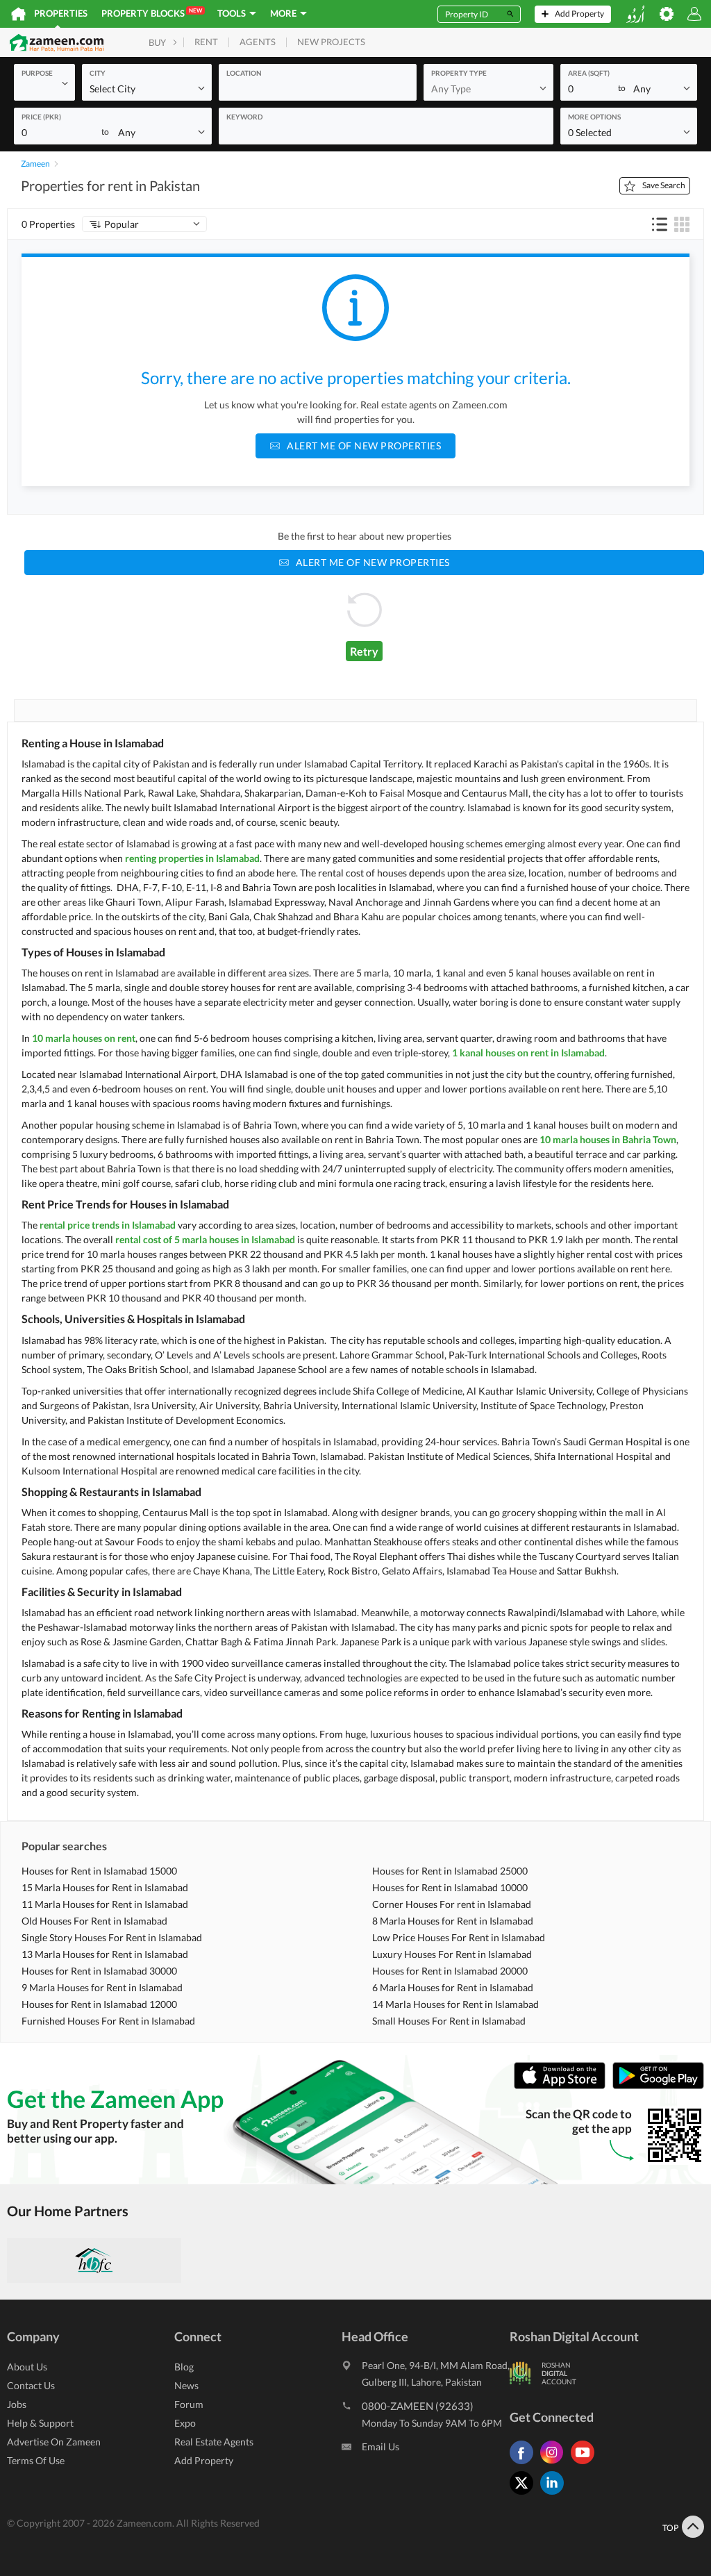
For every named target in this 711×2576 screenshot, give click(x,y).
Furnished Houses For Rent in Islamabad (108, 2021)
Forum (189, 2404)
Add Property (204, 2460)
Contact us (31, 2385)
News (186, 2385)
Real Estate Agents (214, 2442)
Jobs (17, 2404)
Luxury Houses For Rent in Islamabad (452, 1954)
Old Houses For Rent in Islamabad (94, 1921)
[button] (44, 83)
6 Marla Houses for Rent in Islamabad (453, 1987)
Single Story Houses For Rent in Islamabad (112, 1937)
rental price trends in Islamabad (108, 1225)
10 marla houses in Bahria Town (608, 1139)
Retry (364, 651)
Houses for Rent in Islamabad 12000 (99, 2004)
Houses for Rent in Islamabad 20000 (450, 1971)
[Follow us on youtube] (586, 2464)
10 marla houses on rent (84, 1038)
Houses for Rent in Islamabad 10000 (450, 1887)
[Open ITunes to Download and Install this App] (563, 2085)
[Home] (18, 14)
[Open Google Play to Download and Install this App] (658, 2085)
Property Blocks (152, 13)
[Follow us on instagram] (555, 2464)
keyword (244, 117)
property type (459, 73)
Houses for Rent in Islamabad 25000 (450, 1871)
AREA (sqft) (589, 73)
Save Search (664, 185)
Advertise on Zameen (54, 2442)
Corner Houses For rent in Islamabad (452, 1904)
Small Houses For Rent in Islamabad (449, 2021)
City (98, 73)
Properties (61, 13)
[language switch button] (635, 14)
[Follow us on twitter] (525, 2494)
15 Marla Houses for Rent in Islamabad (105, 1887)
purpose (37, 73)
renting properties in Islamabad (192, 858)
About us (27, 2367)
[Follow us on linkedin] (555, 2494)
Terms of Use (36, 2460)
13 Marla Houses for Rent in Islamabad (105, 1954)
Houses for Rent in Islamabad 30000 (99, 1971)
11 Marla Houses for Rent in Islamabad (105, 1904)
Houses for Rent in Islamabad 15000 (99, 1871)
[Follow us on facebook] (525, 2464)
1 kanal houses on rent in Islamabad (528, 1053)
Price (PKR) (41, 117)
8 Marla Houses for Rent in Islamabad (453, 1921)
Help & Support (40, 2423)
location (244, 73)
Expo (185, 2423)
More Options (594, 117)
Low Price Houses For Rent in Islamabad (459, 1937)
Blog (184, 2367)
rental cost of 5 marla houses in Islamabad (205, 1239)
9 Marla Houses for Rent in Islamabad (102, 1987)
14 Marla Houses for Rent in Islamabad (455, 2004)
